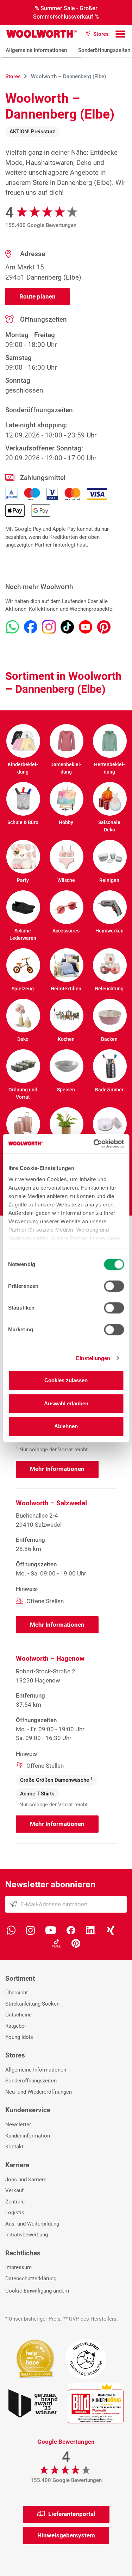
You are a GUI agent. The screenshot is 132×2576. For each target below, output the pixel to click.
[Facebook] (71, 1930)
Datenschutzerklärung (31, 2279)
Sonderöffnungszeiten (31, 2081)
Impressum (18, 2267)
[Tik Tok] (56, 1943)
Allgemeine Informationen (36, 50)
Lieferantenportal (72, 2514)
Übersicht (17, 1993)
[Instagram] (30, 1930)
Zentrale (15, 2202)
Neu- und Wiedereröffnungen (39, 2092)
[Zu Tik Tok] (67, 627)
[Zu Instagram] (49, 627)
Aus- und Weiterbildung (32, 2224)
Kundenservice (28, 2110)
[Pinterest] (76, 1943)
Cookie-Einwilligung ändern (37, 2291)
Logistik (15, 2213)
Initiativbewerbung (27, 2235)
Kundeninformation (28, 2136)
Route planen (37, 296)
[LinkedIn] (91, 1930)
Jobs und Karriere (26, 2180)
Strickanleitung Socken (32, 2004)
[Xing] (111, 1930)
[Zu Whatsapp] (12, 627)
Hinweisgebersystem (66, 2535)
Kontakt (14, 2147)
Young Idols (19, 2037)
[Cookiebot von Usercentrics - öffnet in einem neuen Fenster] (94, 1144)
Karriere (17, 2165)
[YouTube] (51, 1930)
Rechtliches (23, 2253)
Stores (15, 2055)
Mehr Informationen (57, 1469)
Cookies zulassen (66, 1380)
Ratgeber (16, 2026)
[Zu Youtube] (86, 627)
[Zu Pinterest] (104, 627)
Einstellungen (93, 1358)
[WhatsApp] (11, 1930)
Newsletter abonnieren (50, 1884)
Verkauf (14, 2190)
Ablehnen (66, 1426)
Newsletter (18, 2125)
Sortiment (20, 1978)
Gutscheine (18, 2015)
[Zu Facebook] (31, 627)
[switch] (114, 1286)
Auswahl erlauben (66, 1403)
